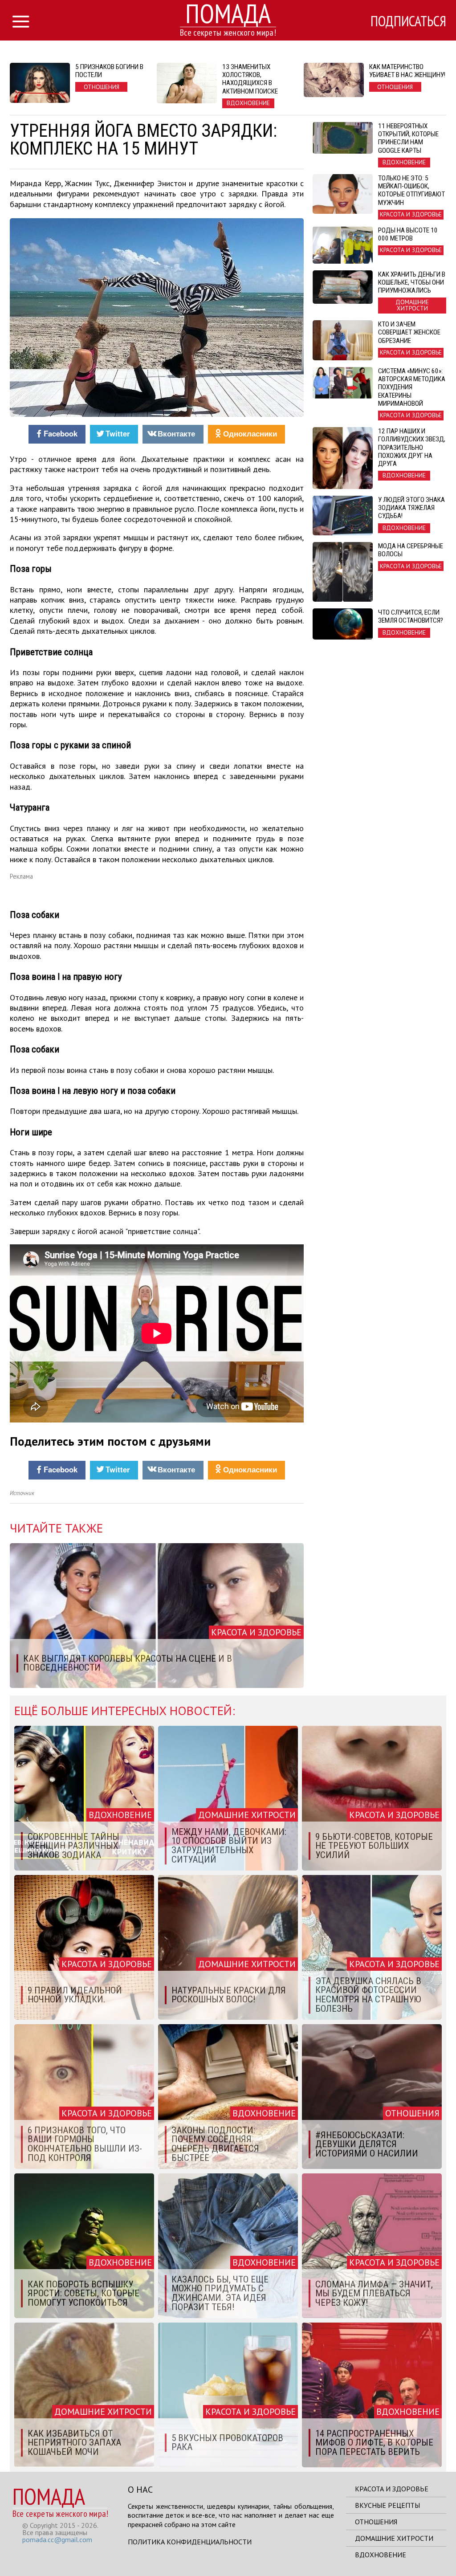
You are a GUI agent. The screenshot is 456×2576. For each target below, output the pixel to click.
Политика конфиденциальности (190, 2542)
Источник (22, 1493)
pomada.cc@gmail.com (57, 2539)
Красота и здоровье (392, 2489)
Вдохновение (381, 2555)
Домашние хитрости (394, 2538)
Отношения (376, 2522)
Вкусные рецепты (387, 2505)
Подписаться (408, 21)
